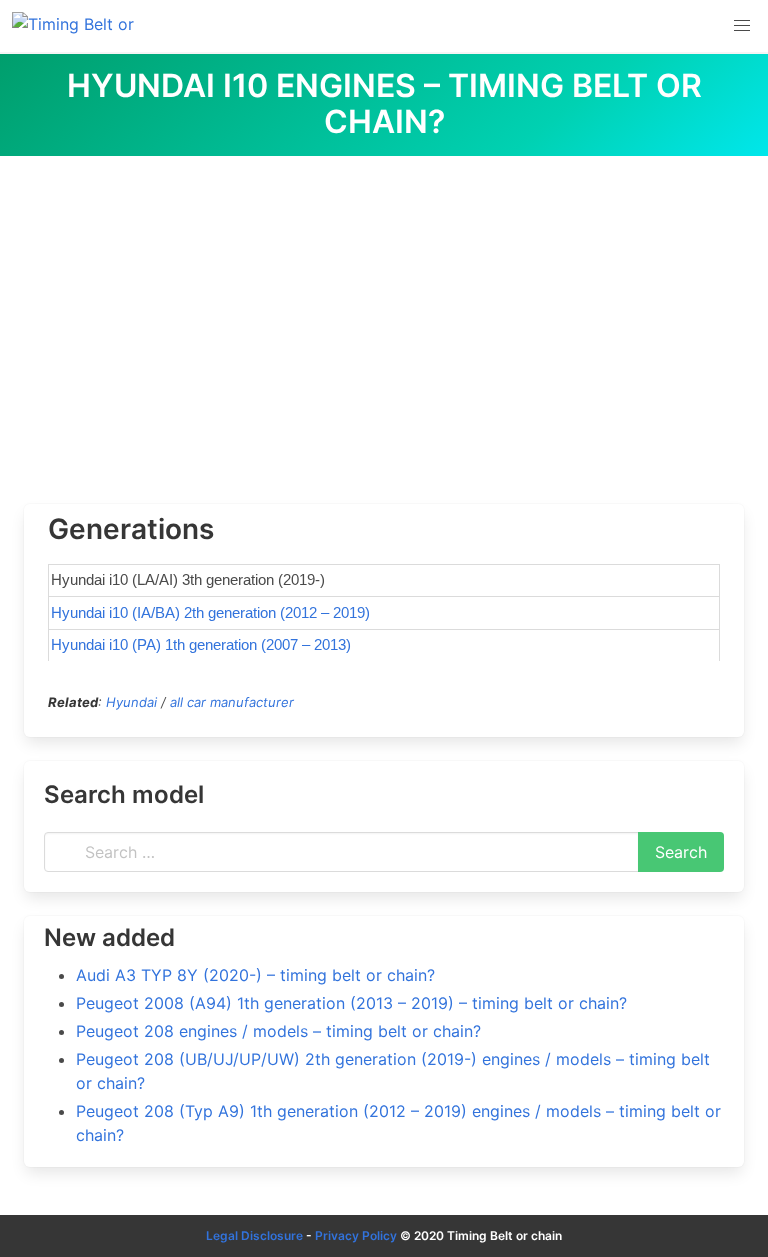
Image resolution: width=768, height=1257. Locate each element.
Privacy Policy (356, 1235)
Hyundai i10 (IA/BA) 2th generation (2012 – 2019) (210, 612)
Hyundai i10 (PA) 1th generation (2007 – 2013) (201, 644)
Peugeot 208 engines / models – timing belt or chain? (278, 1031)
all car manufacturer (232, 702)
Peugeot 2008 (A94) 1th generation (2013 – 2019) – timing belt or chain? (351, 1003)
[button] (742, 26)
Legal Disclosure (254, 1235)
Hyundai (131, 702)
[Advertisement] (384, 306)
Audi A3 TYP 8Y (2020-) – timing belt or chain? (255, 975)
